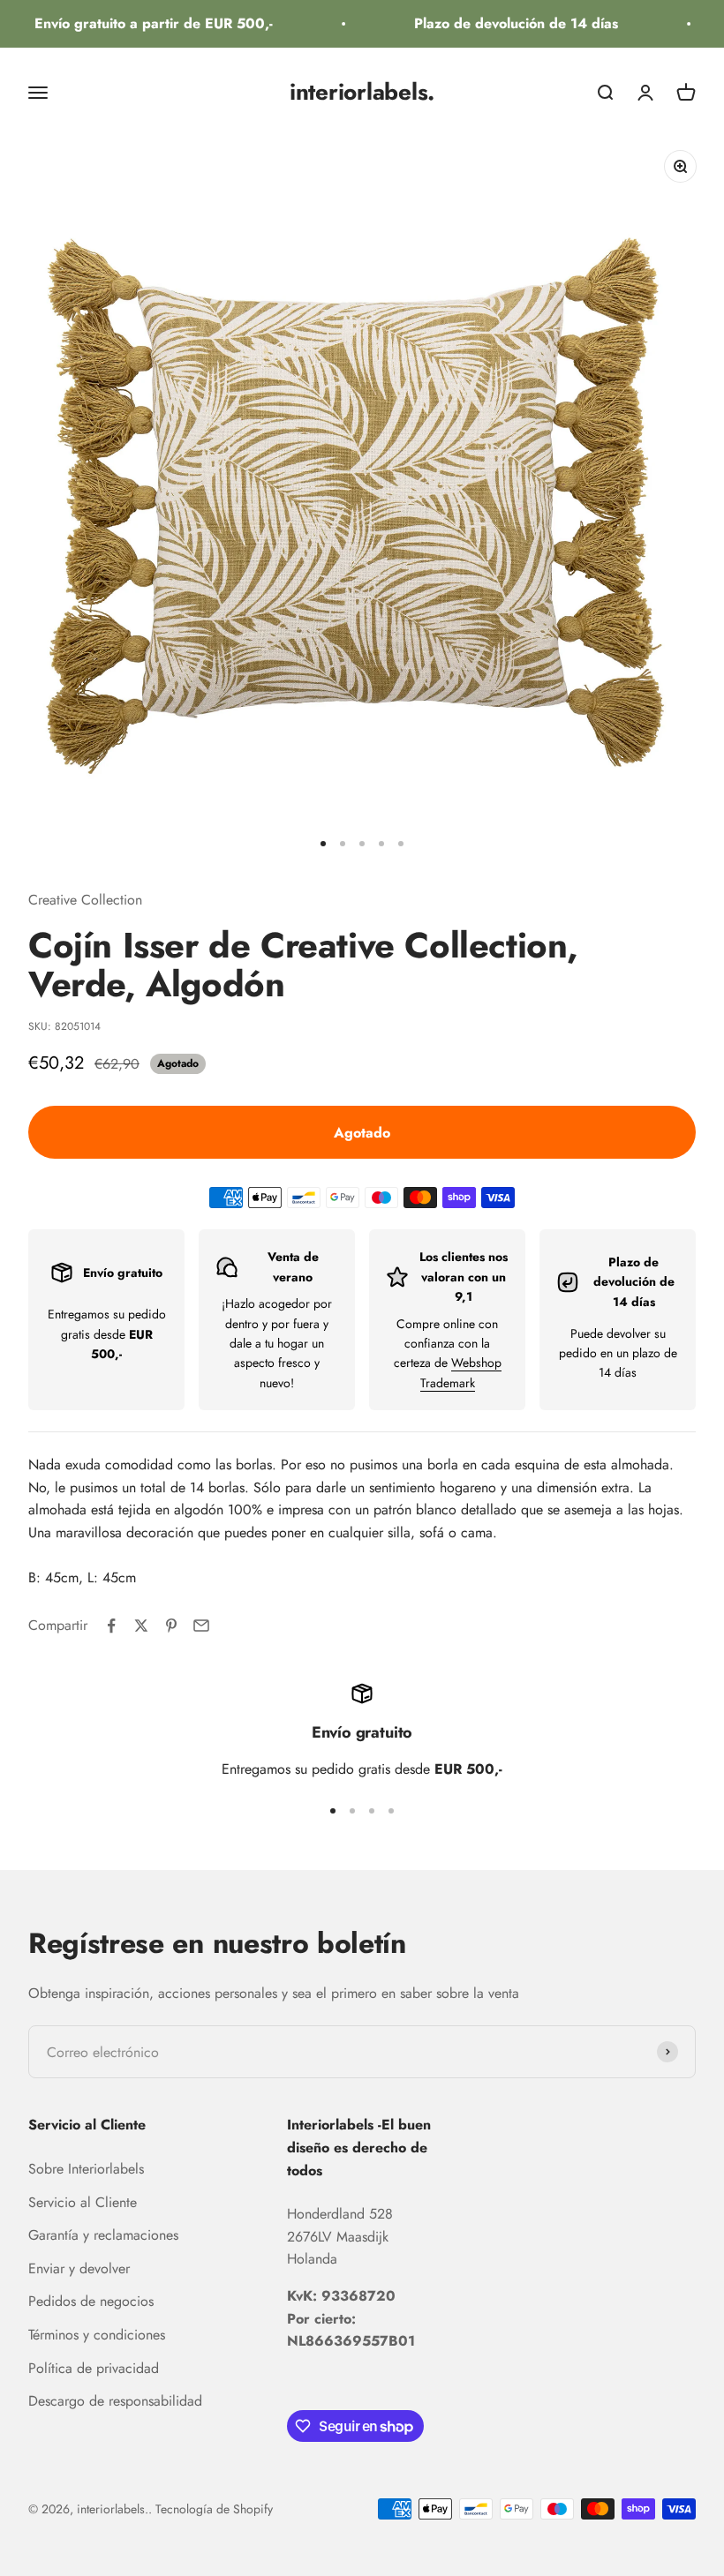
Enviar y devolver (79, 2268)
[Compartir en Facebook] (111, 1626)
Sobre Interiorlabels (86, 2169)
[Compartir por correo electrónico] (201, 1626)
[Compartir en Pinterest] (171, 1626)
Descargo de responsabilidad (115, 2401)
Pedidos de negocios (91, 2301)
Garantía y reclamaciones (103, 2235)
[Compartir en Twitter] (141, 1626)
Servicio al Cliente (83, 2202)
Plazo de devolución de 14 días (505, 23)
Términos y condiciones (97, 2335)
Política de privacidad (94, 2368)
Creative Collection (85, 900)
